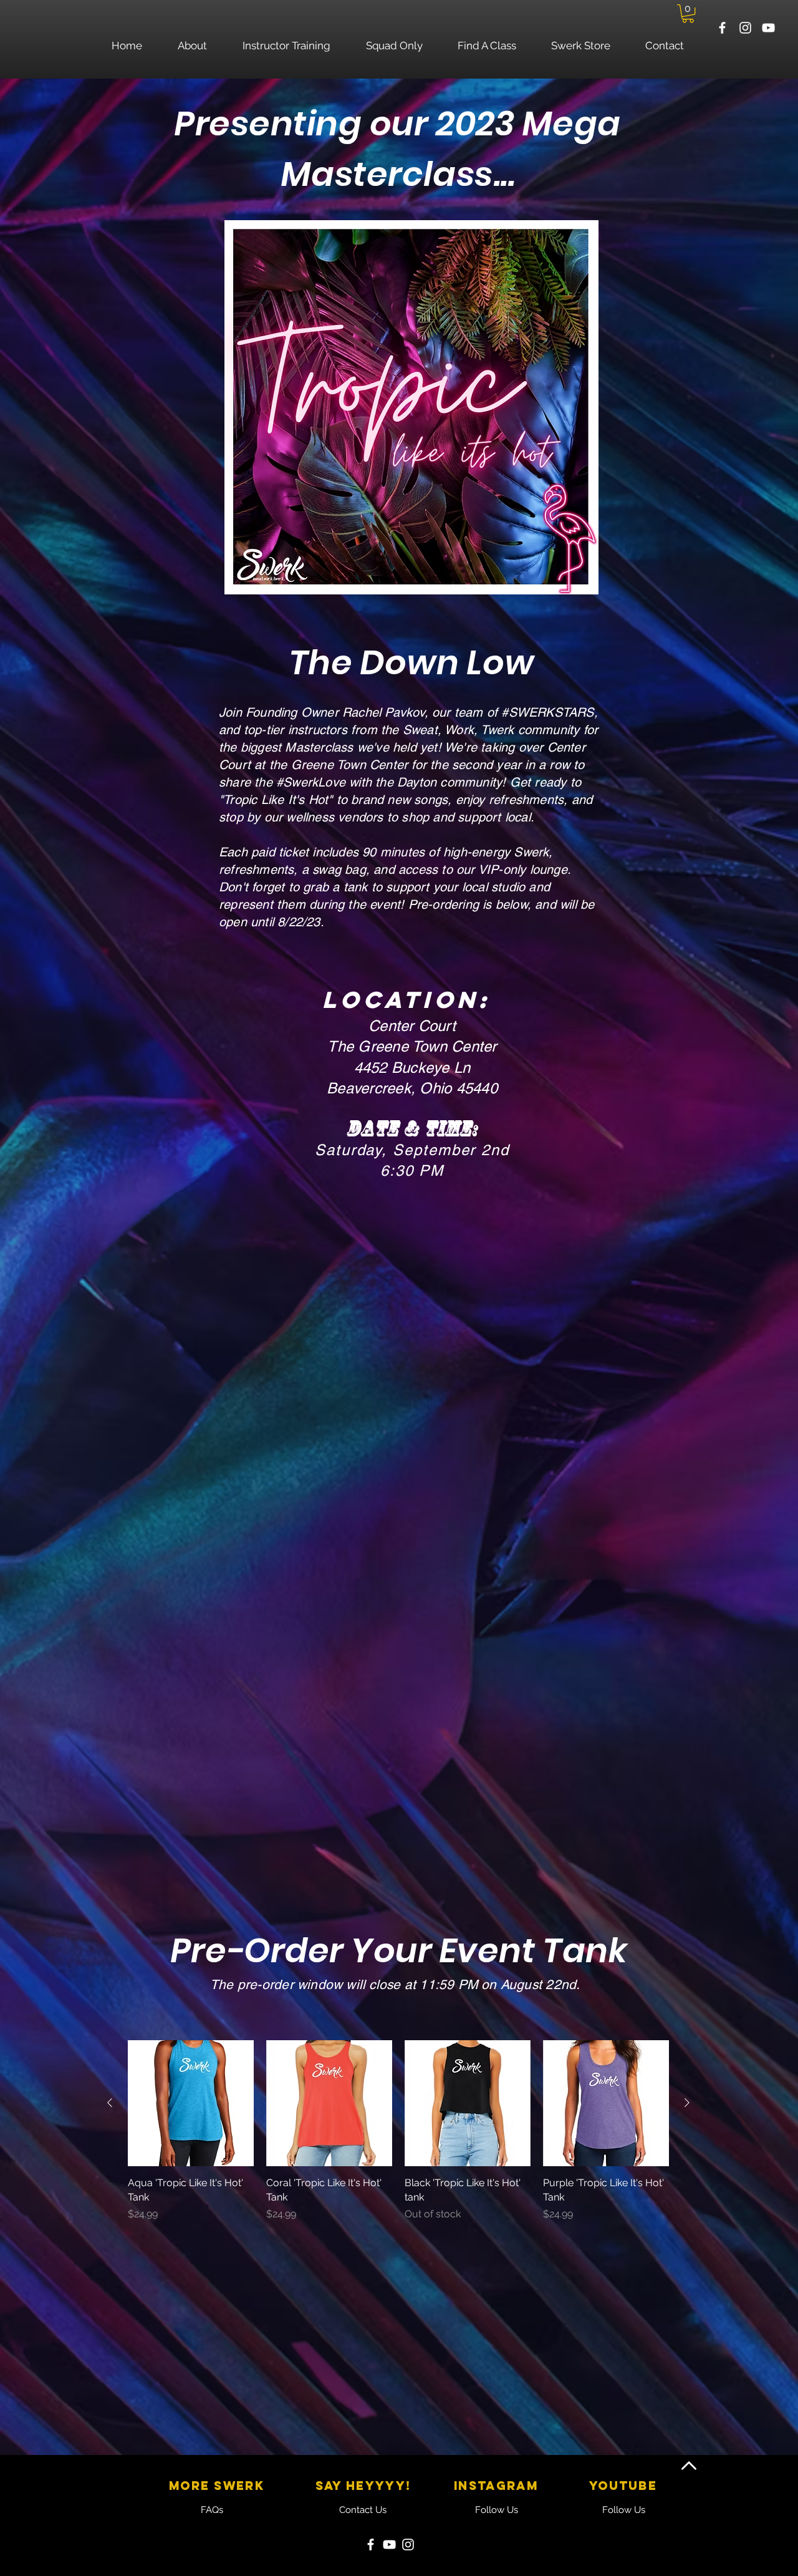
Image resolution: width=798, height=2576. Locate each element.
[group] (398, 2138)
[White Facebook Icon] (722, 28)
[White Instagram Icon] (745, 28)
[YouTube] (389, 2545)
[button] (688, 13)
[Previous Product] (110, 2103)
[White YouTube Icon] (768, 28)
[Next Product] (687, 2103)
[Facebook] (371, 2545)
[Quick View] (191, 2103)
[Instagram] (408, 2545)
